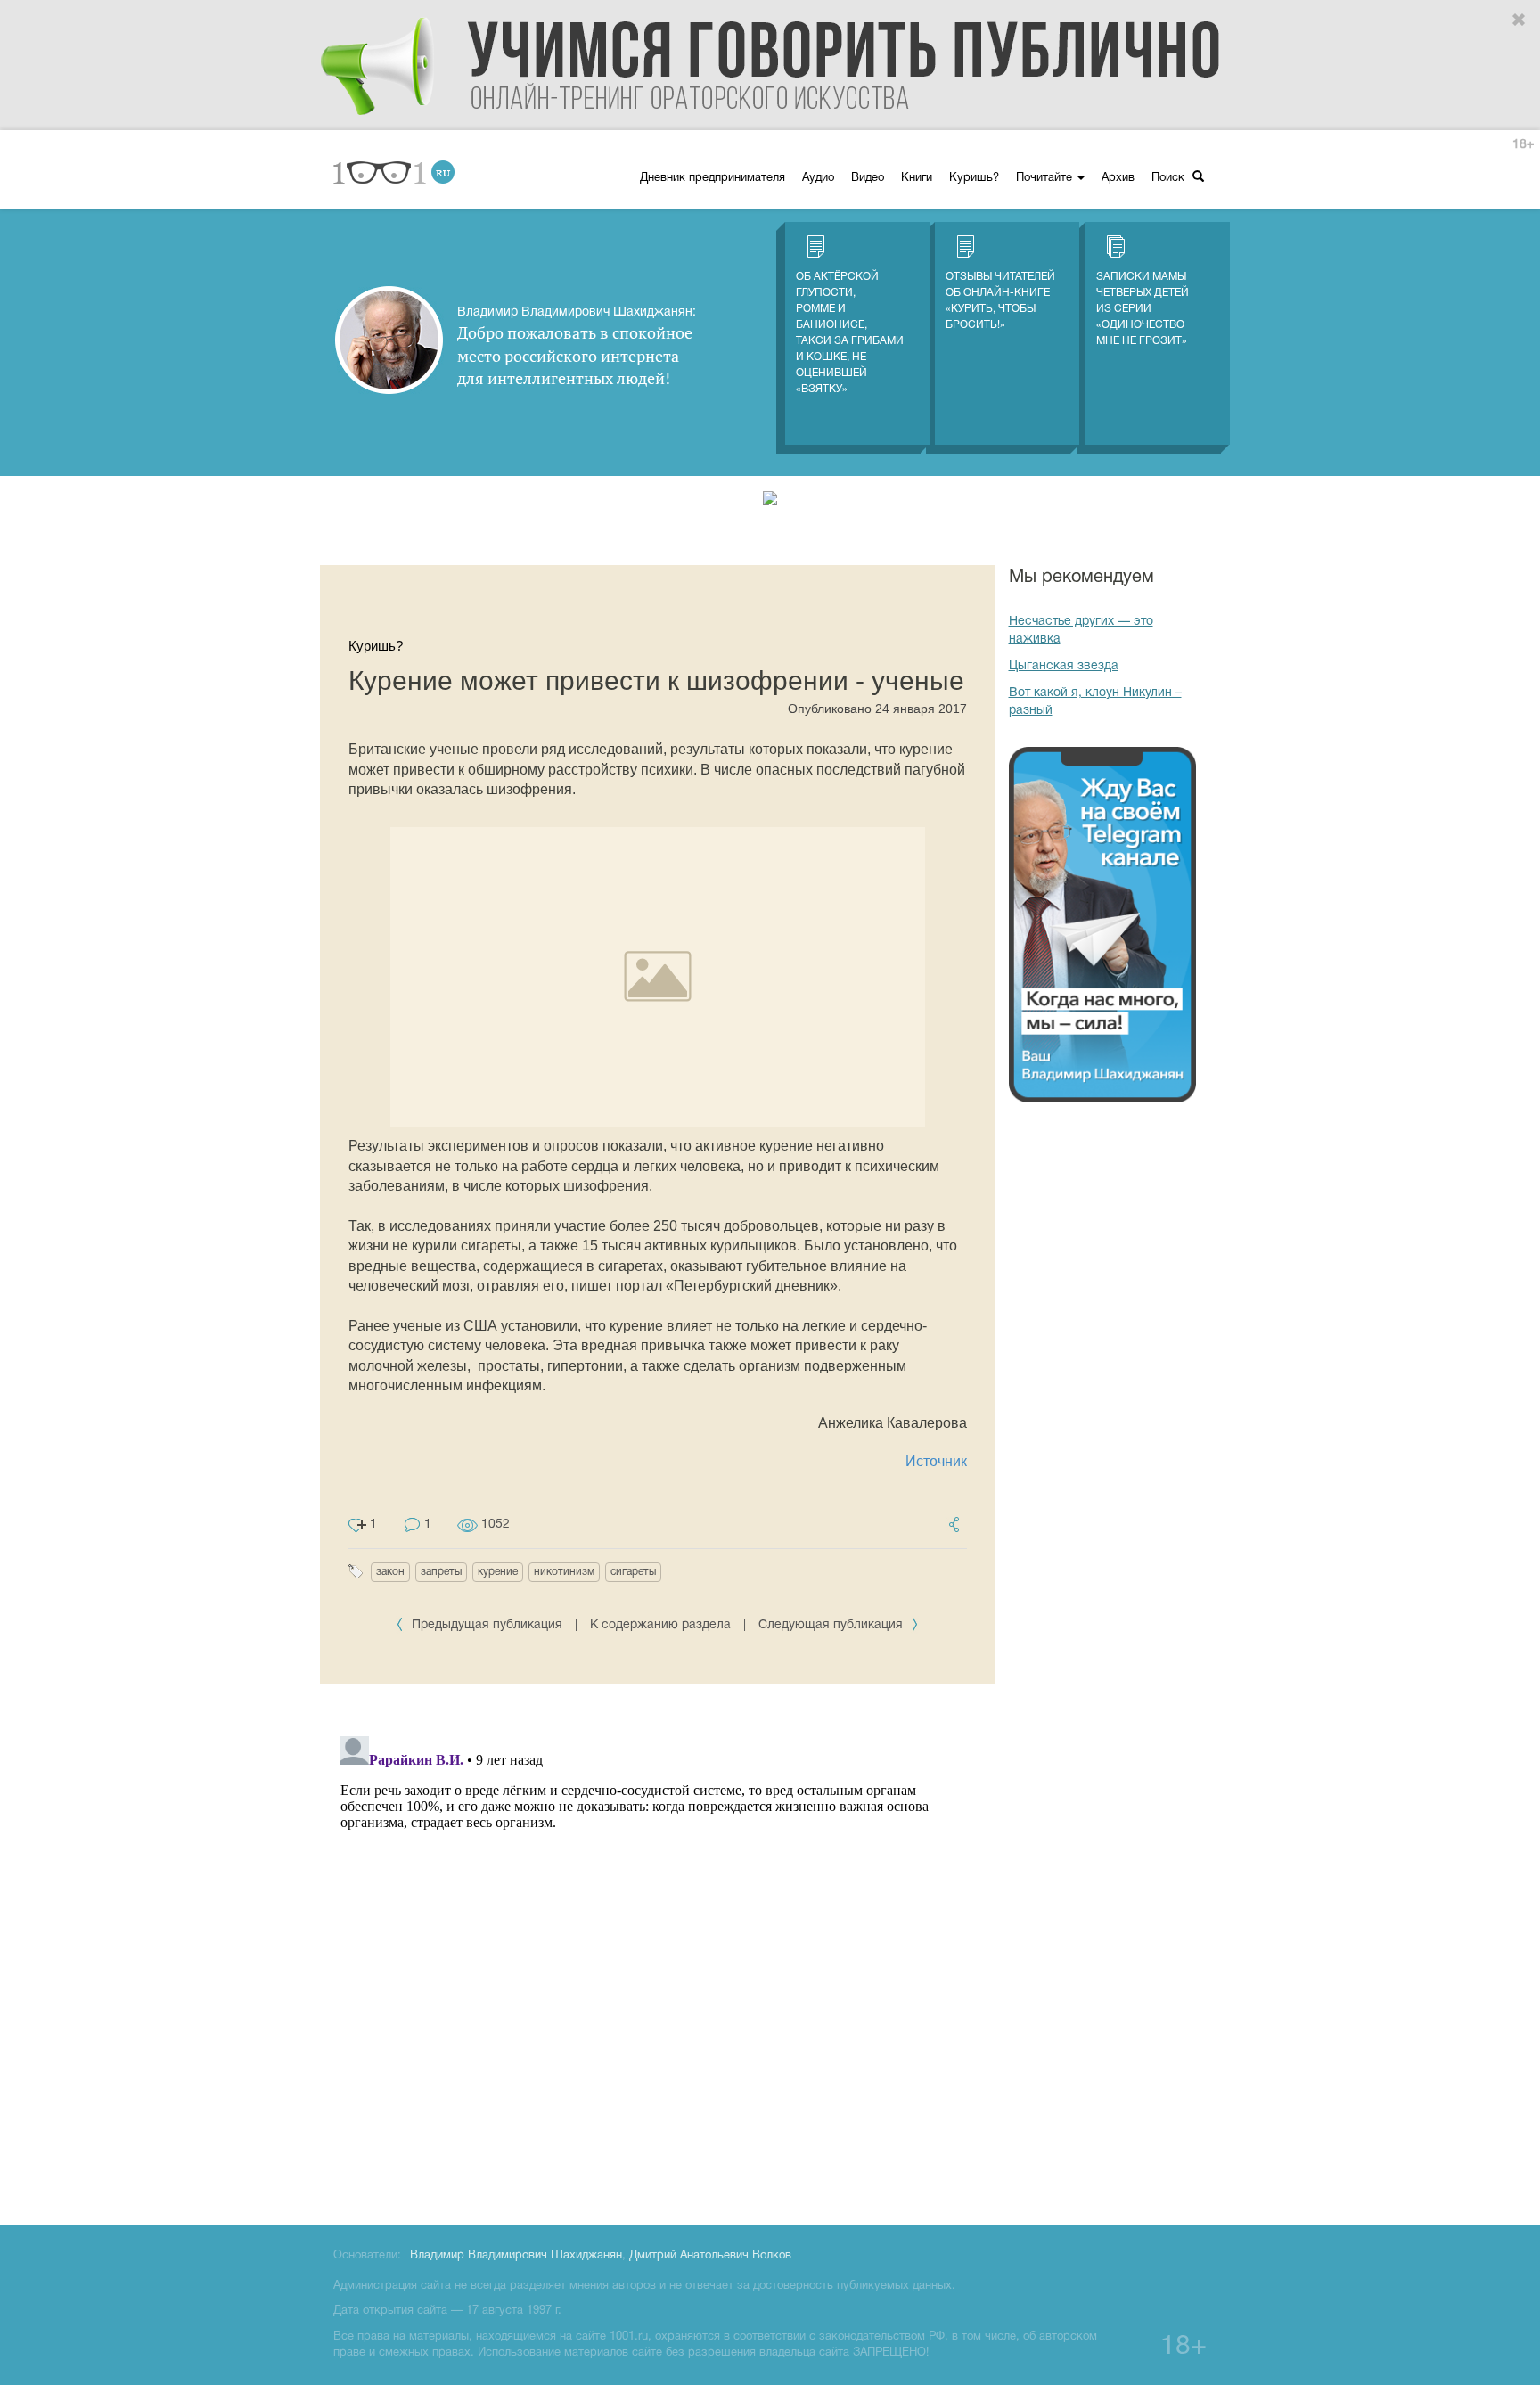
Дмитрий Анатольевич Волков (710, 2256)
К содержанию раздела (660, 1625)
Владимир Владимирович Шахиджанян (516, 2256)
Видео (868, 178)
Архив (1118, 178)
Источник (936, 1461)
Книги (917, 178)
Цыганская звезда (1064, 666)
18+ (1523, 145)
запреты (441, 1572)
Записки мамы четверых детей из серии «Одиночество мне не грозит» (1143, 309)
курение (498, 1572)
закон (390, 1572)
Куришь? (974, 178)
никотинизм (564, 1572)
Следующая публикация (832, 1625)
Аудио (818, 178)
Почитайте (1046, 178)
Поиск (1170, 178)
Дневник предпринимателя (713, 178)
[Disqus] (658, 1952)
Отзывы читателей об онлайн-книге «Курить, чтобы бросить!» (1000, 301)
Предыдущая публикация (487, 1625)
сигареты (633, 1572)
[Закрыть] (1520, 20)
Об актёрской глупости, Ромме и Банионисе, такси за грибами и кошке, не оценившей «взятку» (850, 333)
